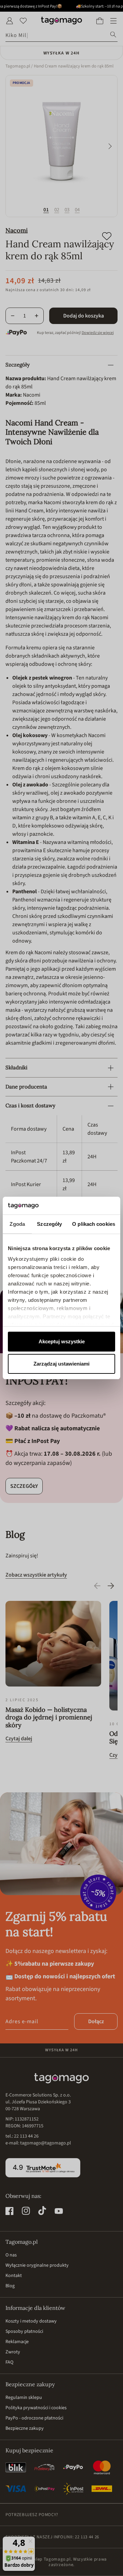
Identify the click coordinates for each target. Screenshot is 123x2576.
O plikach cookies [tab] (94, 1224)
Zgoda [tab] (17, 1224)
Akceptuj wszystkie (62, 1341)
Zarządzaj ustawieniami (61, 1364)
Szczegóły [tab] (49, 1224)
